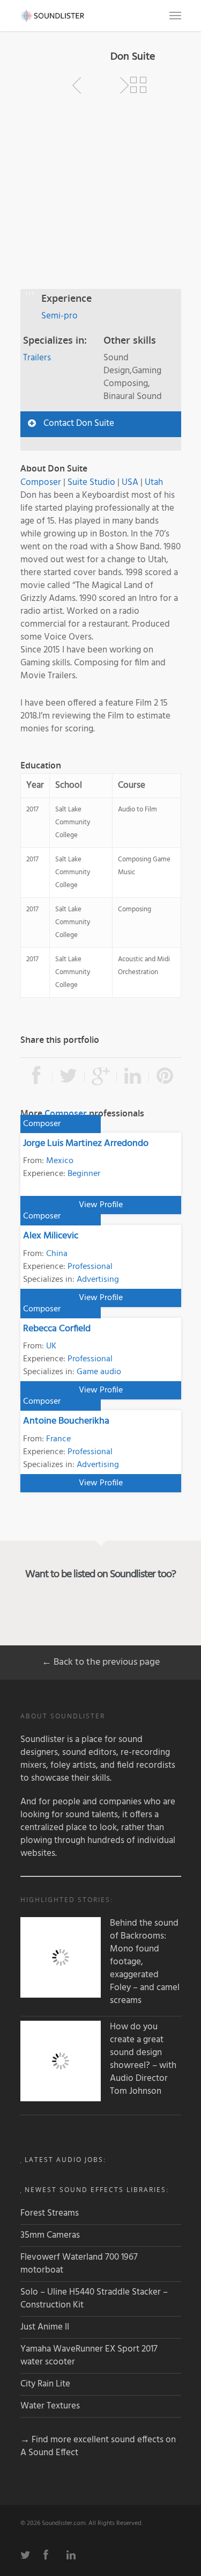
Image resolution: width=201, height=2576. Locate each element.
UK (51, 1346)
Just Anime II (45, 2327)
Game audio (99, 1372)
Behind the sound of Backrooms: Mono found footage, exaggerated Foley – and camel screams (145, 1962)
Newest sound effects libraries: (97, 2190)
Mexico (60, 1161)
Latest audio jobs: (65, 2160)
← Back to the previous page (101, 1662)
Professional (90, 1267)
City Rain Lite (45, 2384)
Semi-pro (59, 316)
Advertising (98, 1280)
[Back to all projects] (138, 85)
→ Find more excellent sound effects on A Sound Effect (98, 2446)
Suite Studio (91, 482)
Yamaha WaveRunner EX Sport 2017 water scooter (89, 2356)
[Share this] (36, 1077)
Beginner (84, 1174)
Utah (154, 482)
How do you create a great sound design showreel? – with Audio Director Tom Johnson (143, 2059)
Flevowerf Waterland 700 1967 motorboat (79, 2264)
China (57, 1254)
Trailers (37, 358)
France (58, 1439)
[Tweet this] (69, 1077)
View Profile (101, 1205)
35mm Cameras (50, 2235)
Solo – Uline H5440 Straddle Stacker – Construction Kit (94, 2299)
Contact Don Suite (79, 423)
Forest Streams (50, 2213)
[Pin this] (165, 1077)
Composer (41, 482)
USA (130, 482)
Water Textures (50, 2406)
